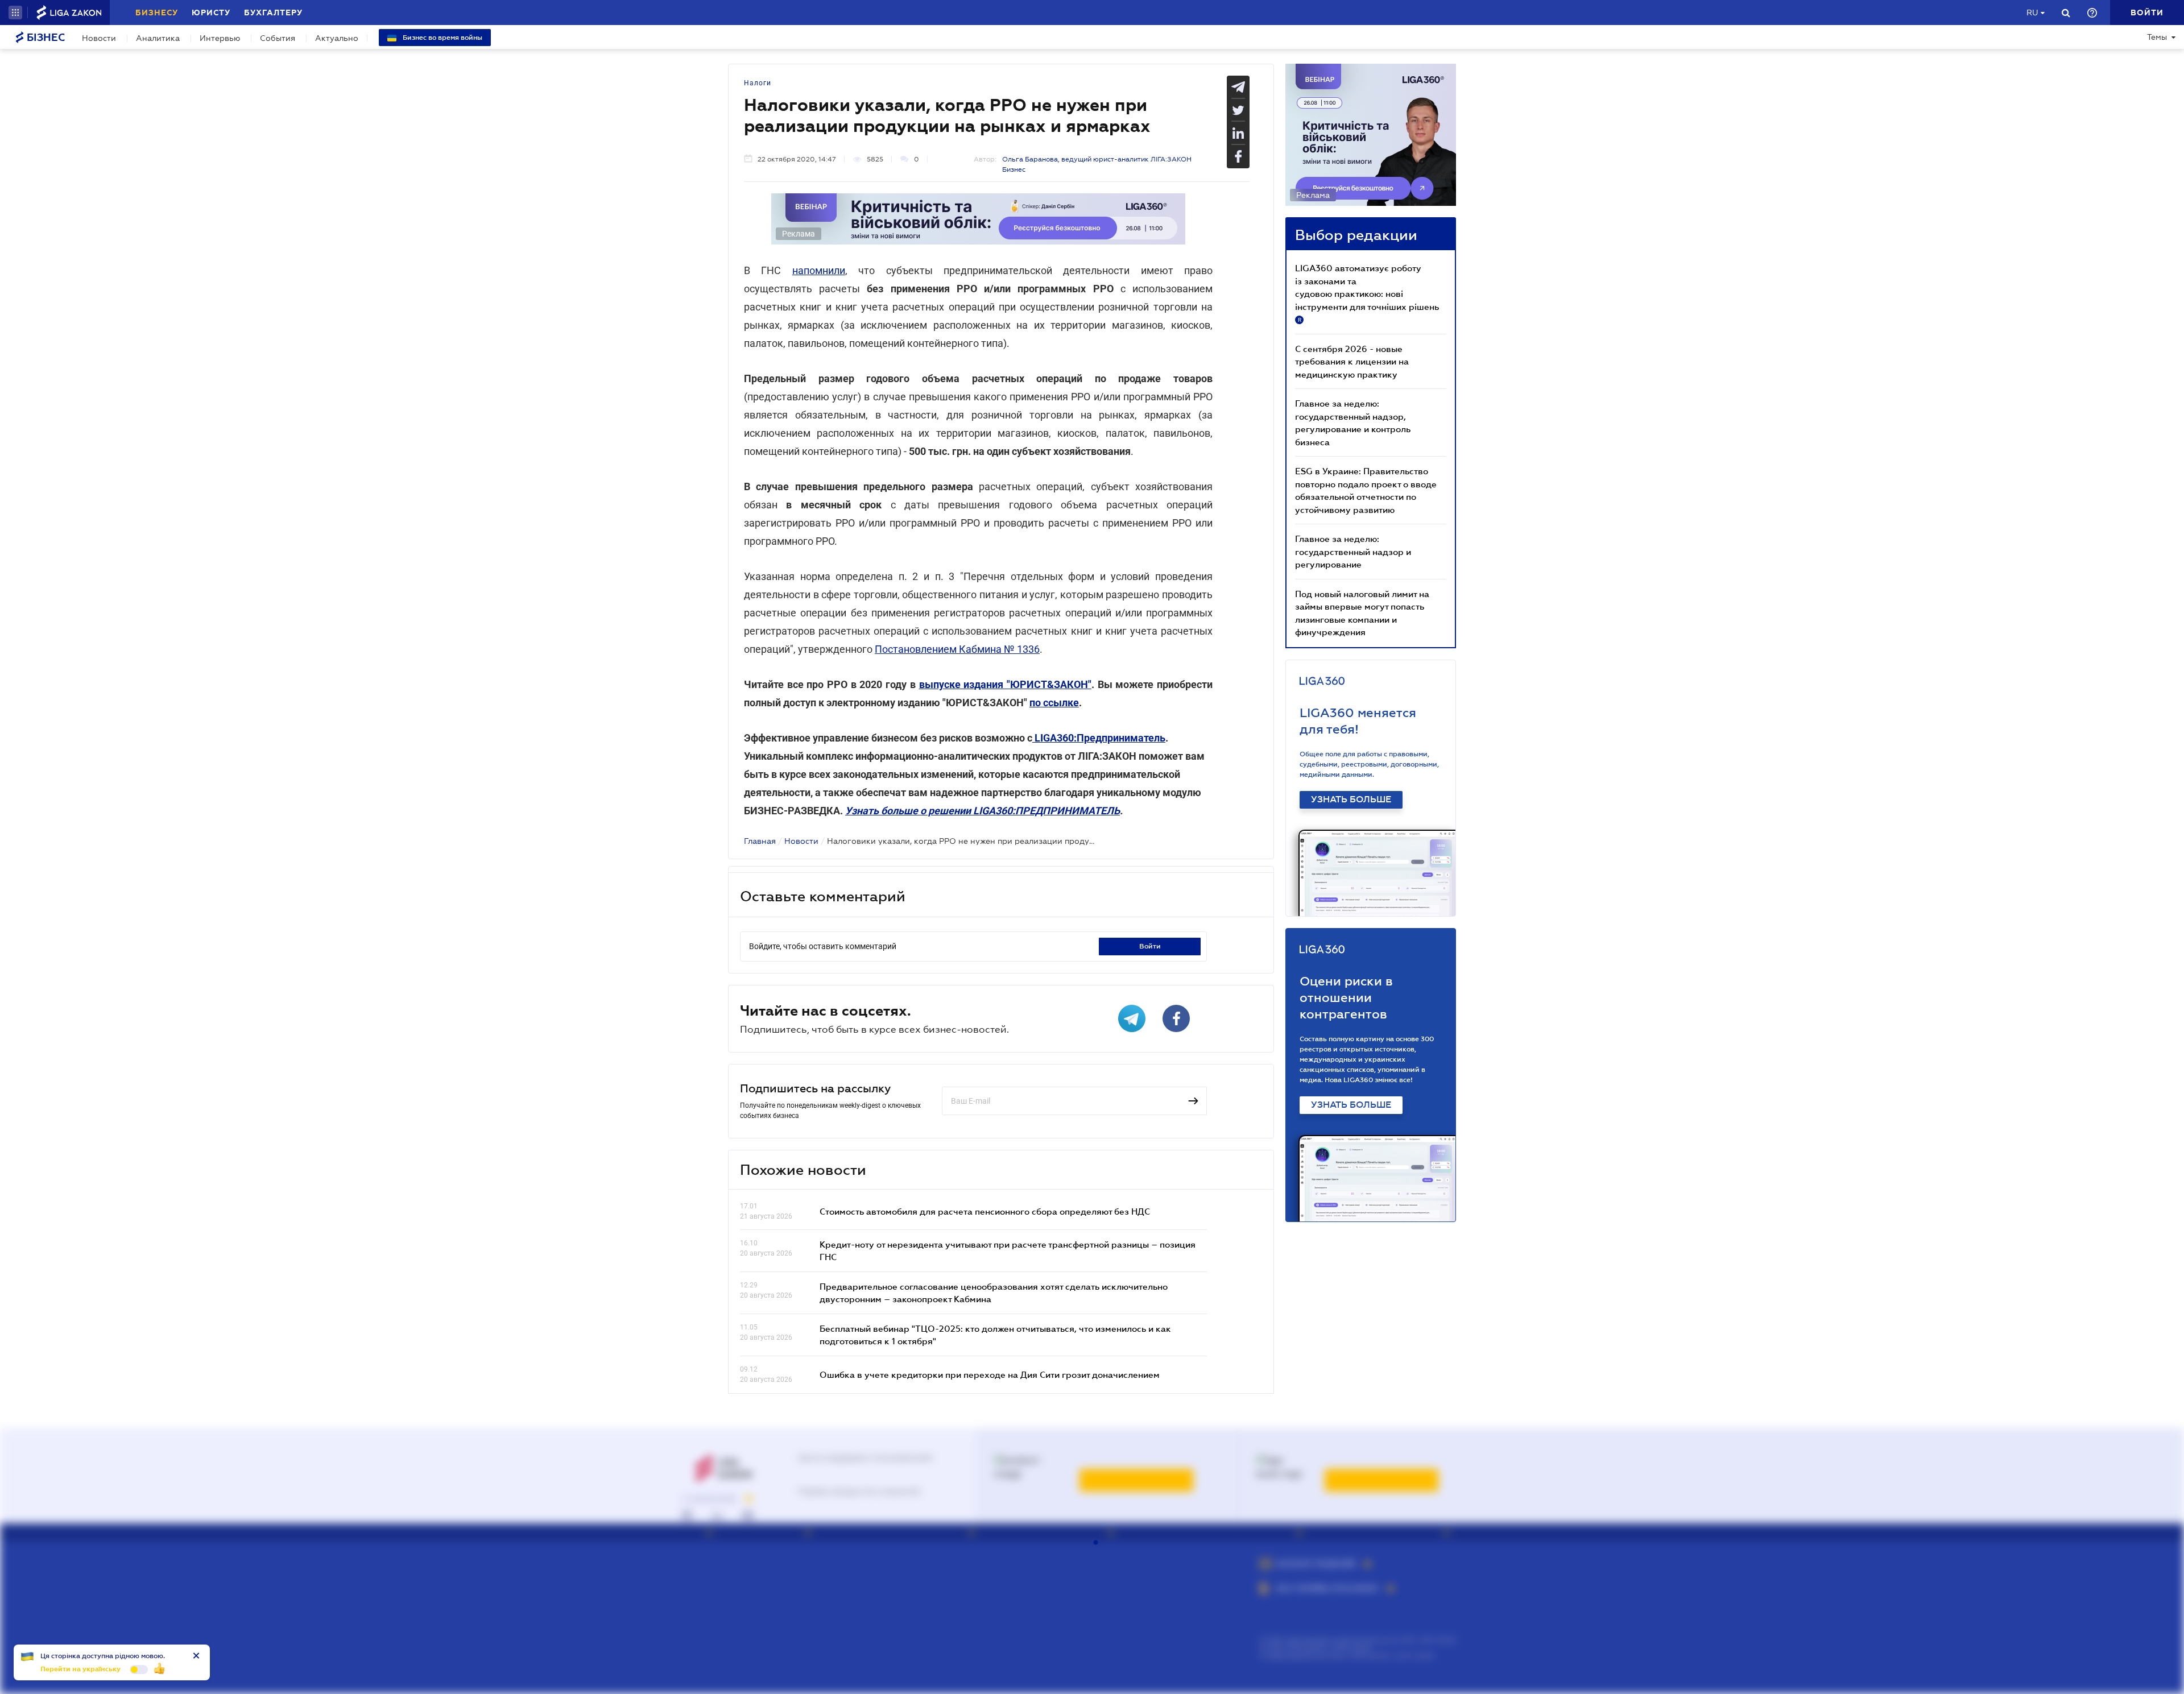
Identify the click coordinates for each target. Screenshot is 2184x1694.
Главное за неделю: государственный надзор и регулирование (1353, 551)
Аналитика (158, 38)
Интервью (220, 38)
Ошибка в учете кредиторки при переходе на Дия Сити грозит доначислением (990, 1374)
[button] (15, 13)
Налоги (758, 83)
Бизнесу (157, 13)
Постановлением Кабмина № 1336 (957, 649)
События (278, 38)
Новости (99, 38)
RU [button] (2032, 13)
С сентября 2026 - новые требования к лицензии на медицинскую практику (1352, 361)
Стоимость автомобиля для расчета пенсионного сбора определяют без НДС (985, 1211)
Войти (1150, 946)
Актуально (337, 38)
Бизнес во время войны (442, 38)
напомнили (819, 270)
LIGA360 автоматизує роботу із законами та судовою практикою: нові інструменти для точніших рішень (1367, 293)
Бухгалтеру (273, 13)
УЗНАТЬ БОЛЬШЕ (1351, 800)
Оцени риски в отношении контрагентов (1346, 998)
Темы (2157, 37)
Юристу (211, 13)
